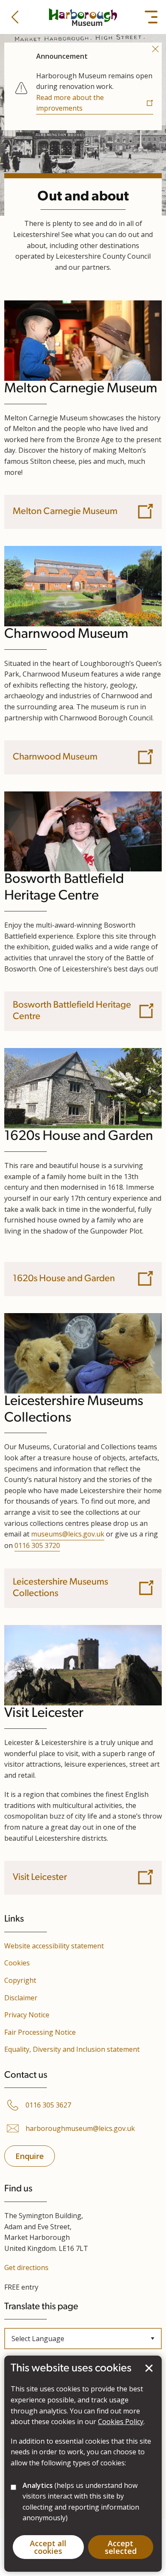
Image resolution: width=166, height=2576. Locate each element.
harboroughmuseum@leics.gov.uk (80, 2129)
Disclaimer (21, 1998)
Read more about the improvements (70, 103)
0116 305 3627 (48, 2105)
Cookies (17, 1963)
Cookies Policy (121, 2422)
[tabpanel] (83, 85)
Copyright (20, 1980)
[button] (15, 17)
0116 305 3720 (37, 1545)
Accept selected (149, 2368)
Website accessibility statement (54, 1946)
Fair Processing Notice (40, 2032)
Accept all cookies (48, 2547)
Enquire (30, 2156)
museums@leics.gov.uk (68, 1534)
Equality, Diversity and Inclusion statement (72, 2049)
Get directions (26, 2268)
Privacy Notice (27, 2015)
